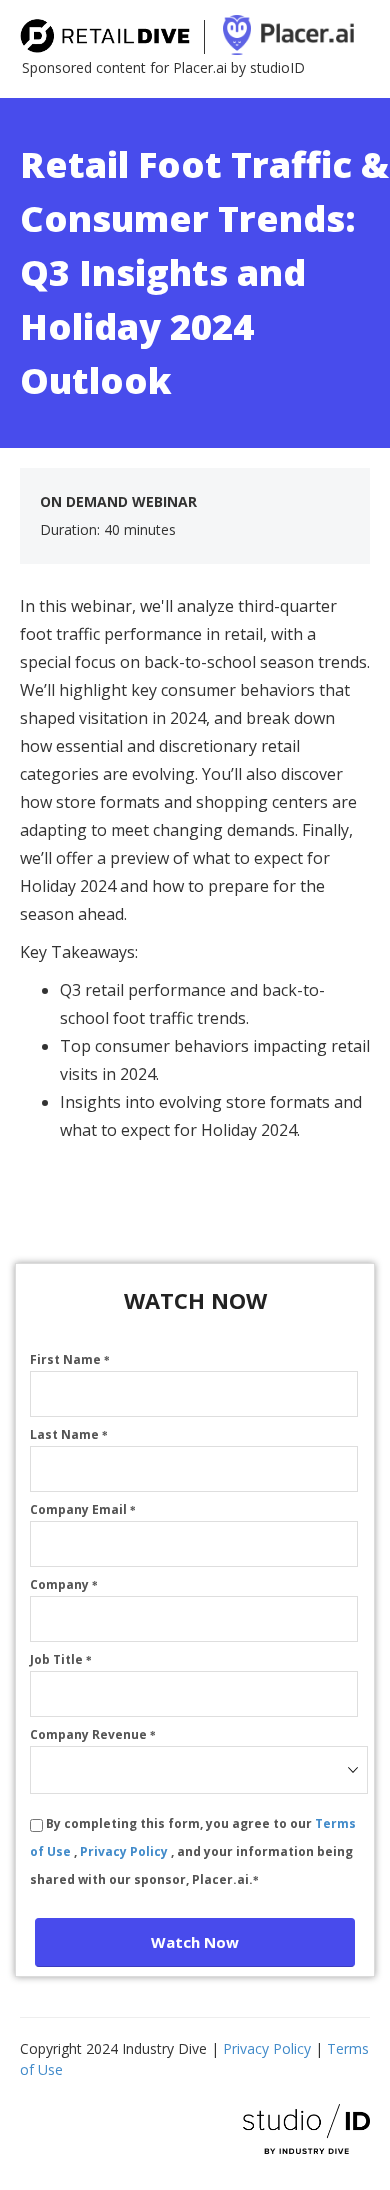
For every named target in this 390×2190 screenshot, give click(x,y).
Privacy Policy (125, 1851)
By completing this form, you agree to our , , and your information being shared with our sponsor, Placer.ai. (193, 1851)
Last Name (69, 1434)
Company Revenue (93, 1734)
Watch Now (195, 1942)
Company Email (83, 1509)
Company (64, 1584)
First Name (70, 1359)
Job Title (61, 1659)
